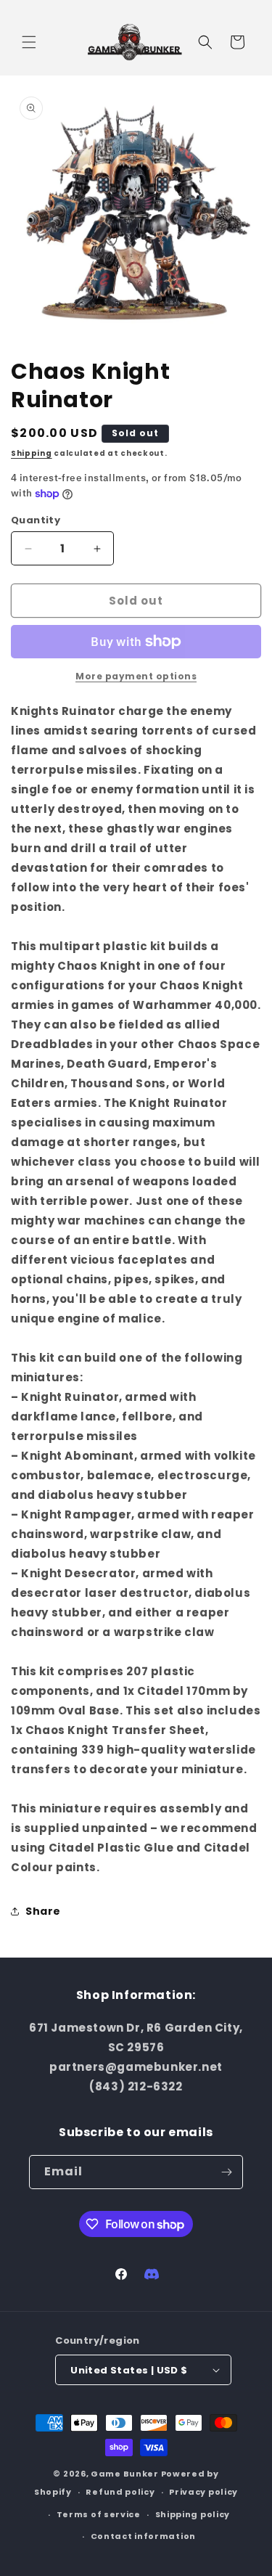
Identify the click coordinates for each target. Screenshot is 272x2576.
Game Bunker (125, 2474)
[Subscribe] (226, 2172)
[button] (29, 42)
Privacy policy (203, 2492)
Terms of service (99, 2514)
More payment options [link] (136, 676)
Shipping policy (193, 2514)
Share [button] (43, 1911)
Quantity (36, 520)
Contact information (143, 2536)
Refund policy (120, 2492)
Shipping (32, 453)
